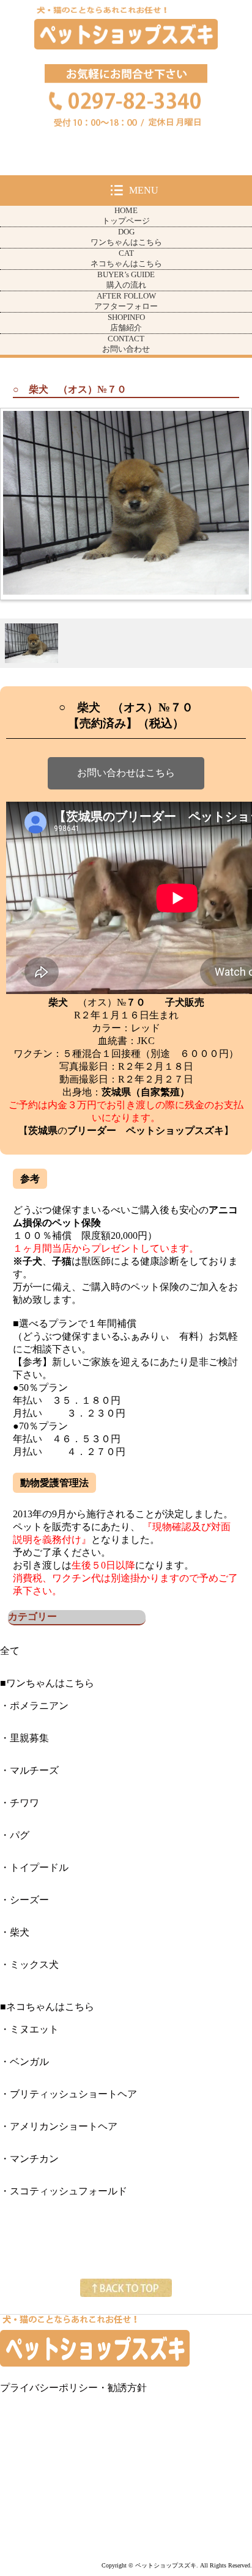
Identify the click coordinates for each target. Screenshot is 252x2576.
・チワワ (20, 1803)
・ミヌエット (29, 2029)
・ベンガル (24, 2062)
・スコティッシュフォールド (64, 2191)
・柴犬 (15, 1932)
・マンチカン (29, 2159)
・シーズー (24, 1900)
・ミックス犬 (29, 1965)
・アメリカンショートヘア (59, 2126)
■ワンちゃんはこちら (47, 1683)
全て (10, 1651)
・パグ (15, 1835)
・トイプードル (34, 1867)
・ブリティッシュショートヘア (69, 2094)
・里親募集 (24, 1738)
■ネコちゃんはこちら (47, 2007)
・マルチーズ (29, 1770)
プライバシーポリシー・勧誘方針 (73, 2388)
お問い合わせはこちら (126, 773)
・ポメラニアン (34, 1706)
